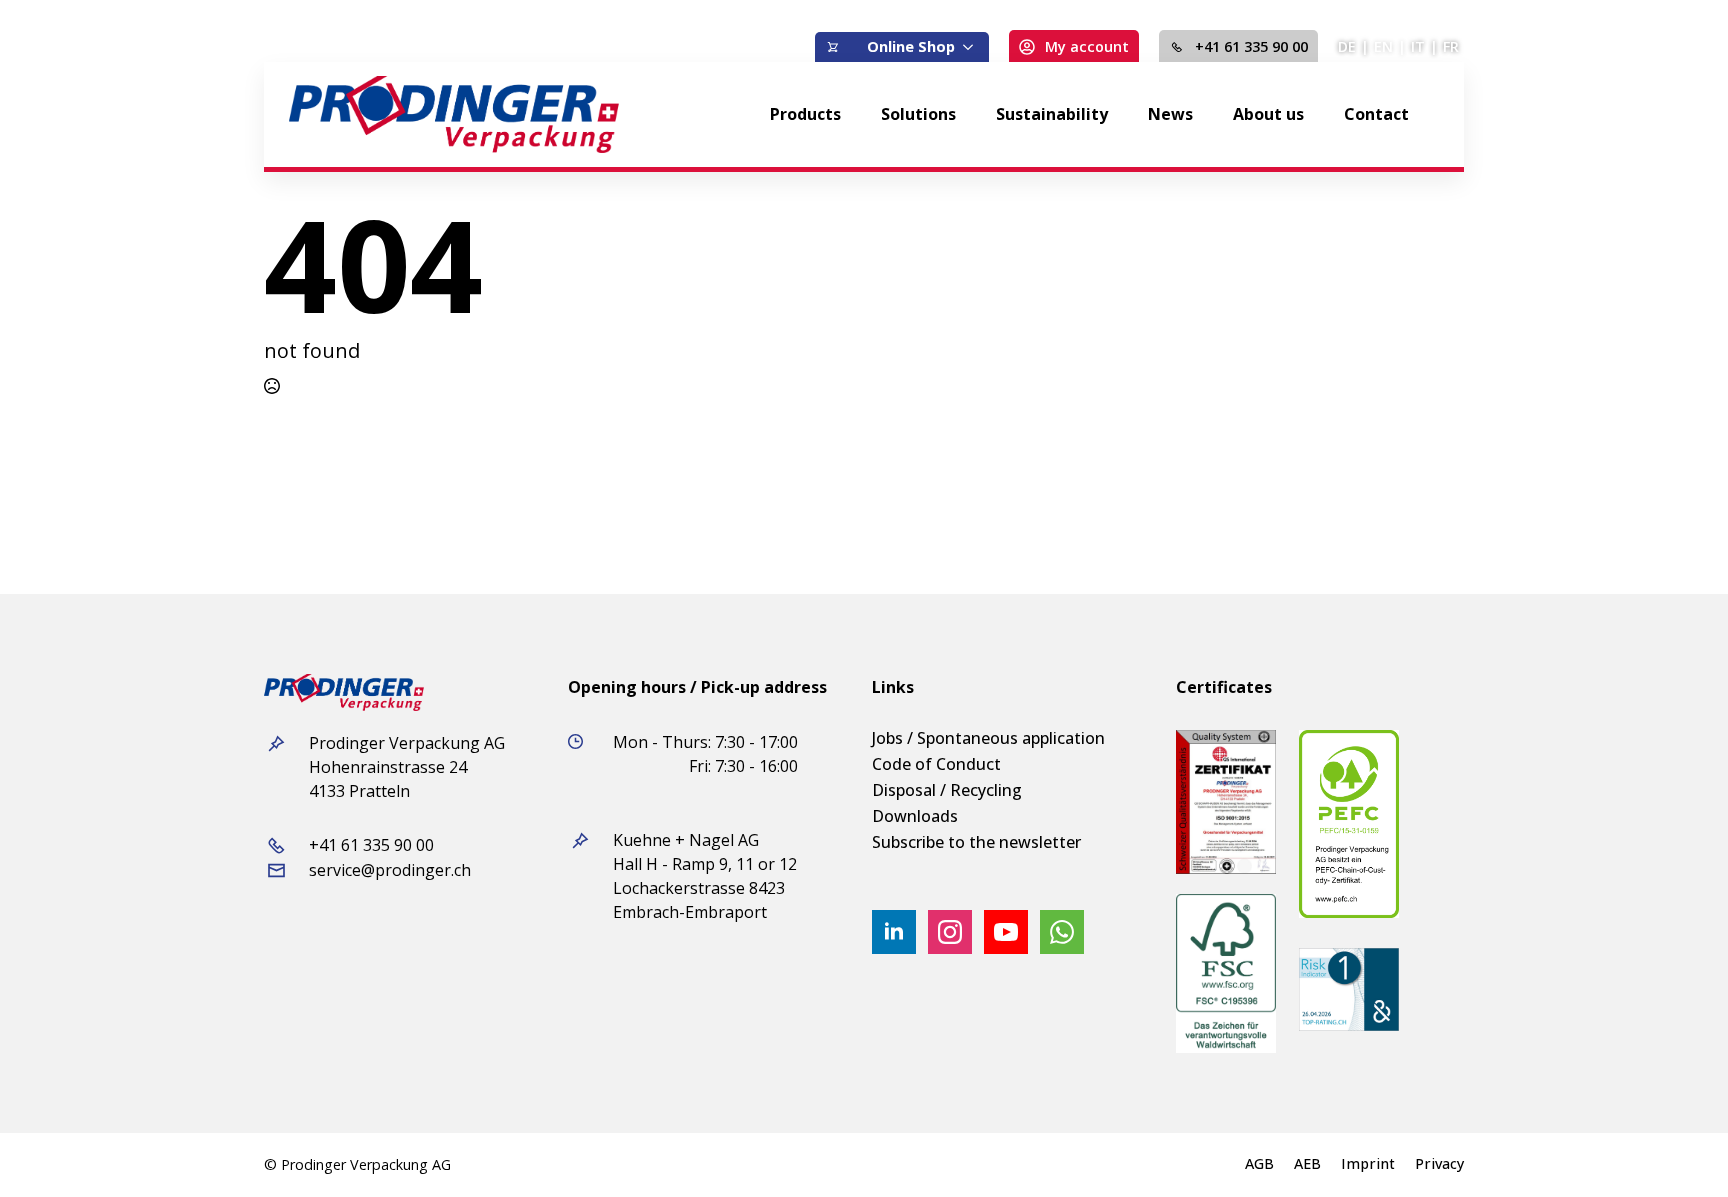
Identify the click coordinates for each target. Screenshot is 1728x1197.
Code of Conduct (936, 764)
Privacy (1439, 1164)
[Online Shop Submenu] (972, 47)
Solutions (918, 114)
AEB (1307, 1164)
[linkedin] (894, 932)
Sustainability (1052, 114)
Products (805, 114)
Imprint (1368, 1164)
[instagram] (950, 932)
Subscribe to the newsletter (976, 842)
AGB (1259, 1164)
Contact (1376, 114)
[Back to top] (1678, 1147)
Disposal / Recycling (947, 790)
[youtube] (1006, 932)
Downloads (915, 816)
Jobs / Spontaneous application (988, 738)
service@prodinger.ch (390, 870)
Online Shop (911, 46)
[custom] (1062, 932)
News (1170, 114)
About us (1268, 114)
